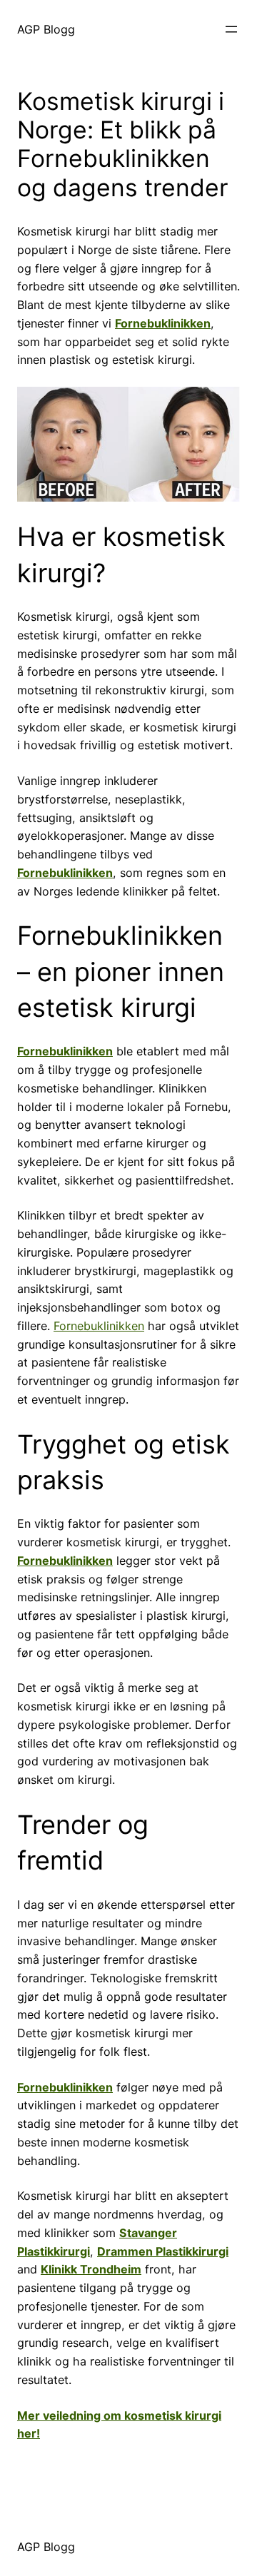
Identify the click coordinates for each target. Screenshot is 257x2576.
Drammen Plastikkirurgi (163, 2251)
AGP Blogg (46, 29)
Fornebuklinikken (163, 323)
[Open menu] (231, 29)
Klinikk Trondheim (91, 2269)
